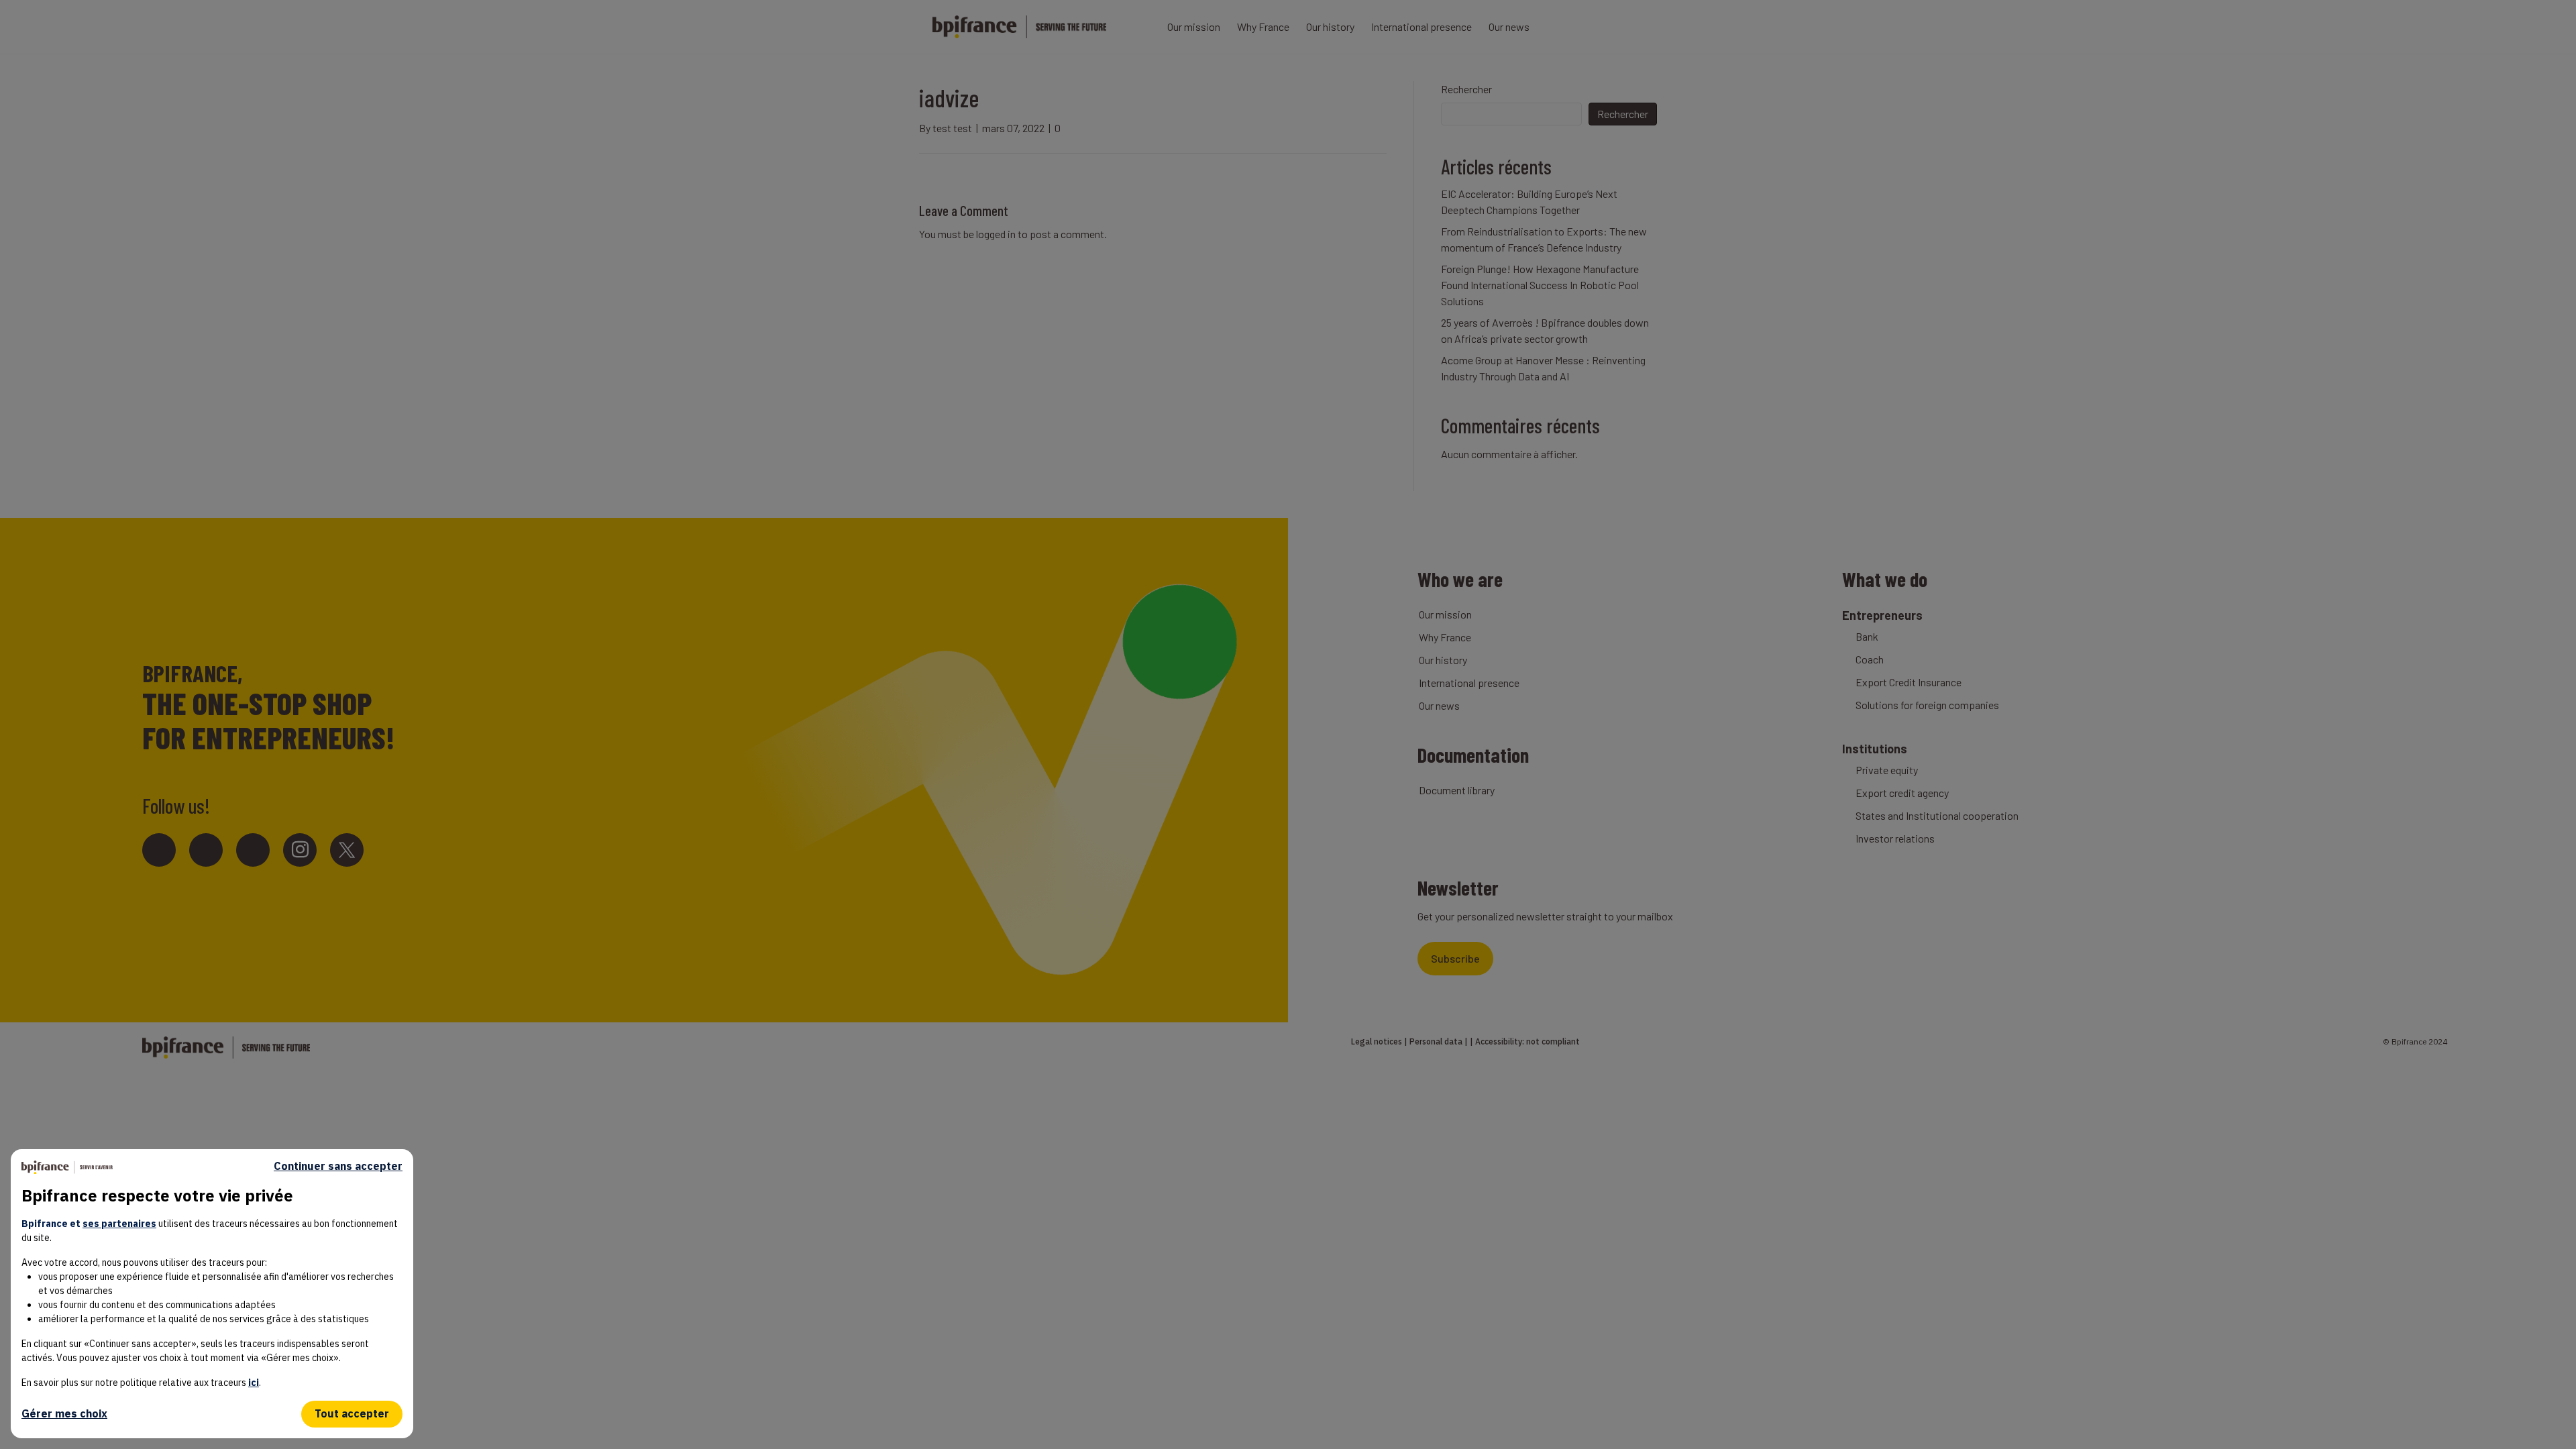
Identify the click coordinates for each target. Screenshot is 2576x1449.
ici (254, 1383)
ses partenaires (119, 1224)
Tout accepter (352, 1413)
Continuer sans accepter (338, 1166)
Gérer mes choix (64, 1413)
